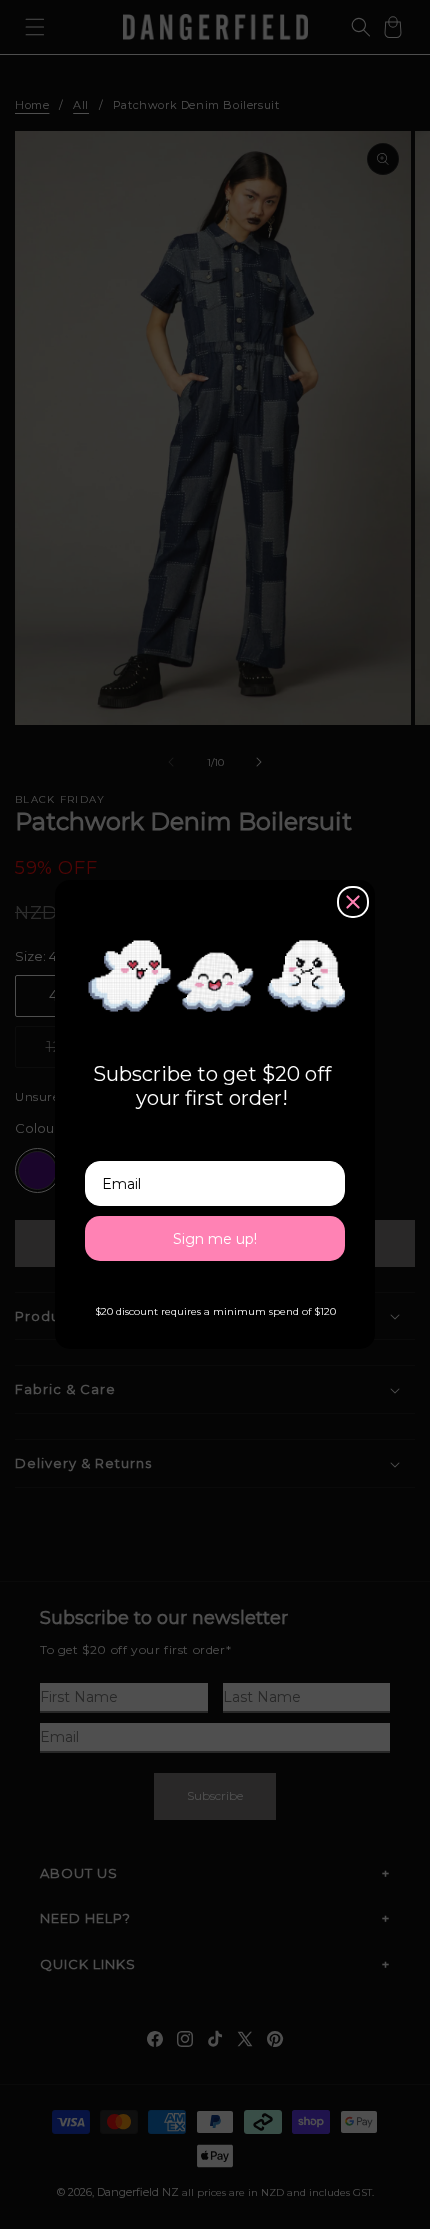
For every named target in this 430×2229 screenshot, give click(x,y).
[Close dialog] (353, 902)
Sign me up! (215, 1239)
